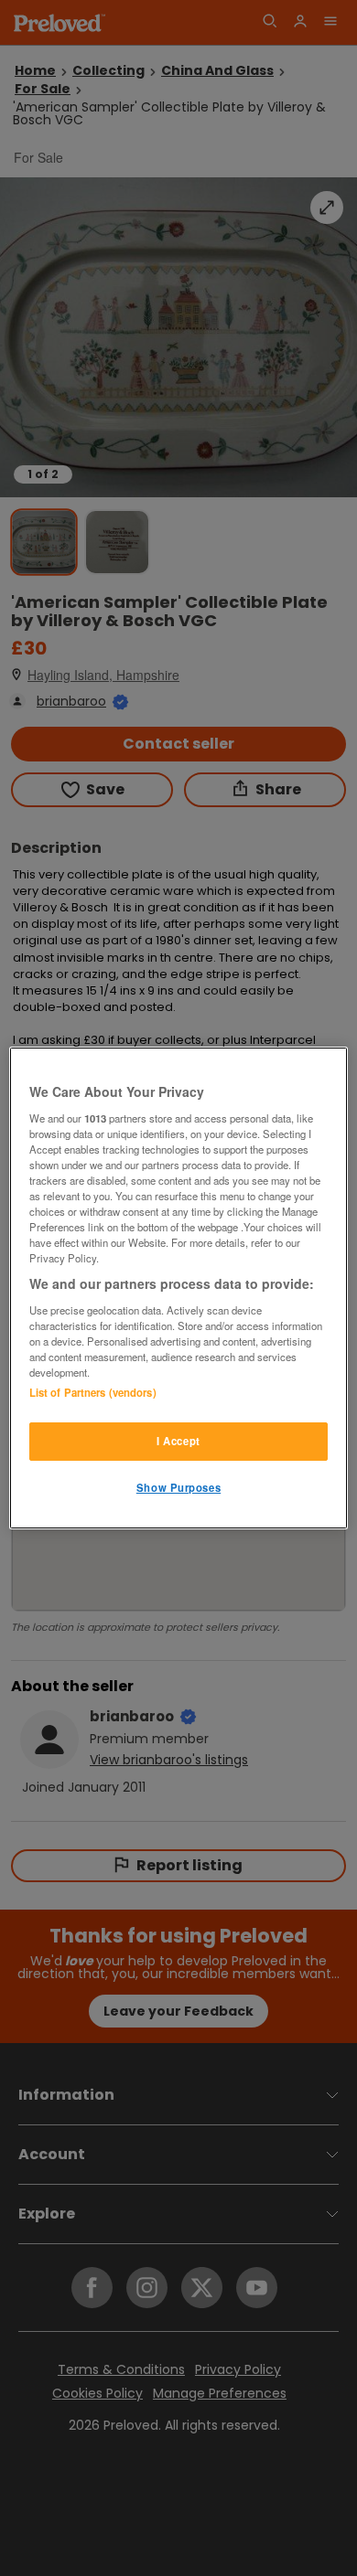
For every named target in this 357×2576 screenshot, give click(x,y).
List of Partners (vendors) (93, 1392)
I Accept (178, 1441)
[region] (179, 1288)
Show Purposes (178, 1487)
